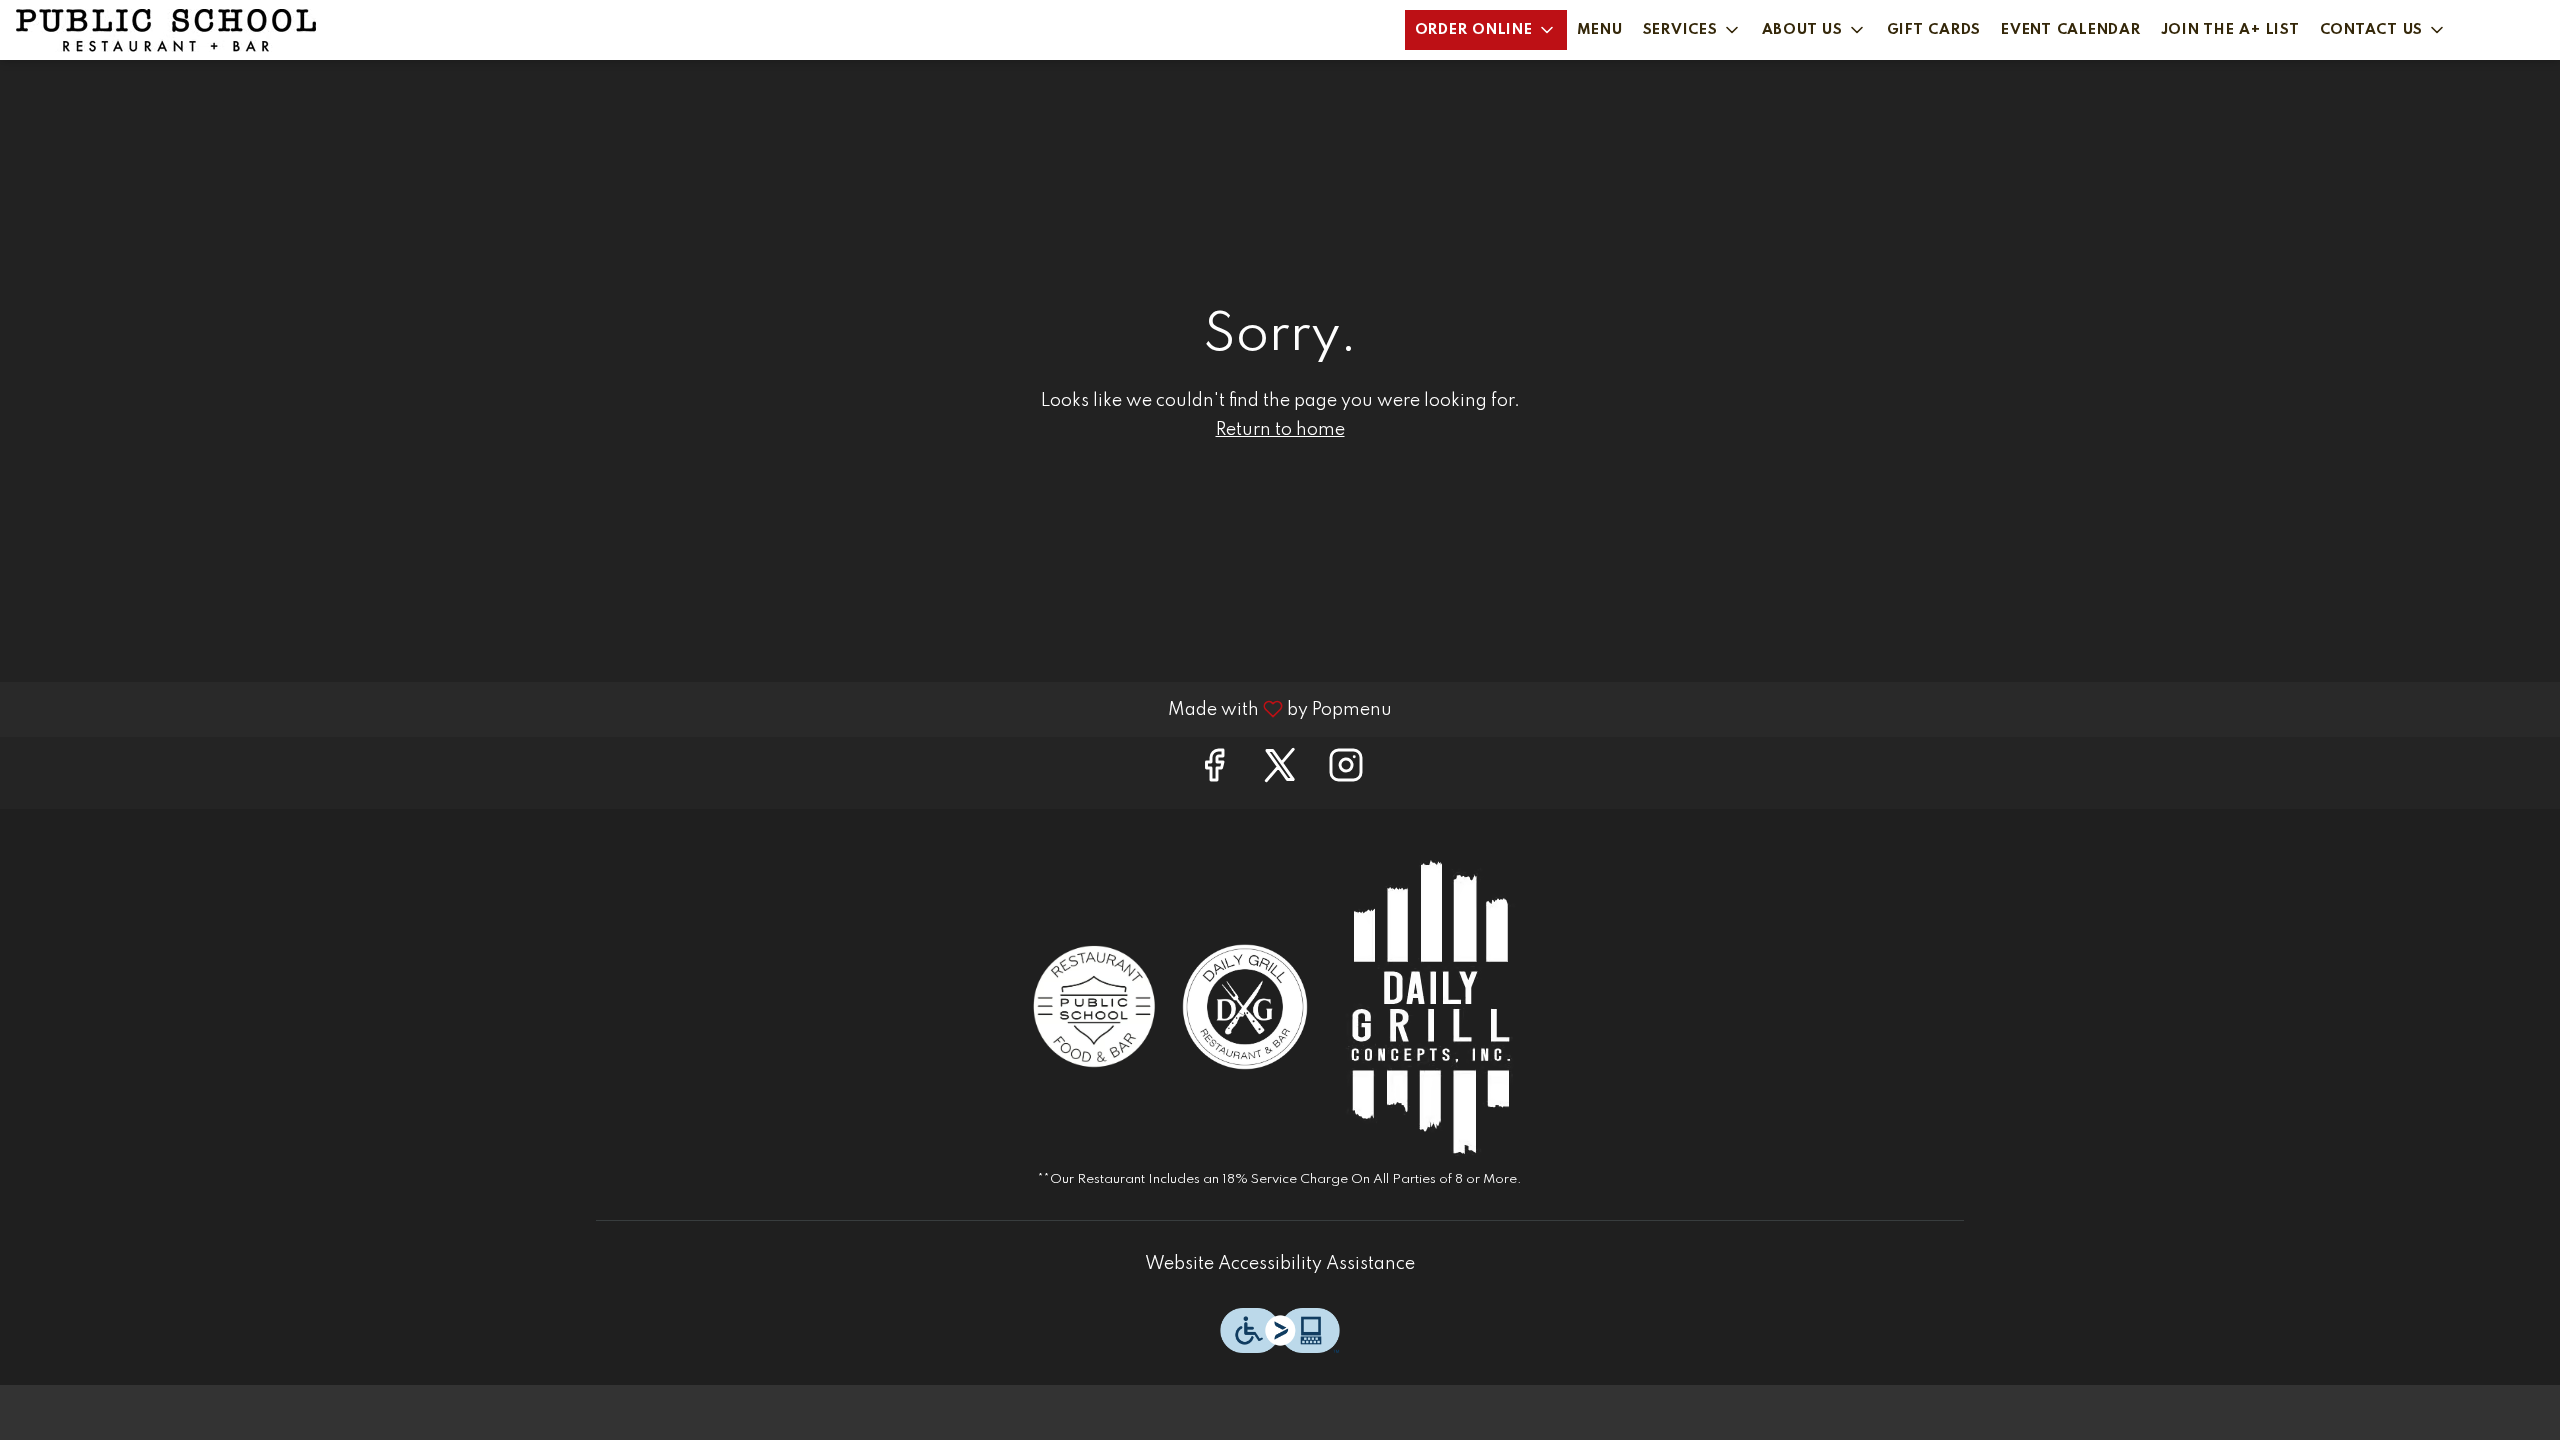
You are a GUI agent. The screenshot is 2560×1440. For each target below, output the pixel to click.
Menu (1600, 30)
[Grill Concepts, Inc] (1430, 1006)
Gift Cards (1934, 30)
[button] (1486, 30)
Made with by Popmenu (703, 709)
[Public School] (1095, 1006)
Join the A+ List (2230, 30)
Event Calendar (2071, 30)
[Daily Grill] (1245, 1006)
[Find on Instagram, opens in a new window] (1346, 772)
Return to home (1280, 430)
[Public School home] (166, 30)
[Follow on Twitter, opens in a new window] (1280, 772)
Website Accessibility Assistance (1280, 1264)
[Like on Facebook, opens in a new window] (1214, 772)
